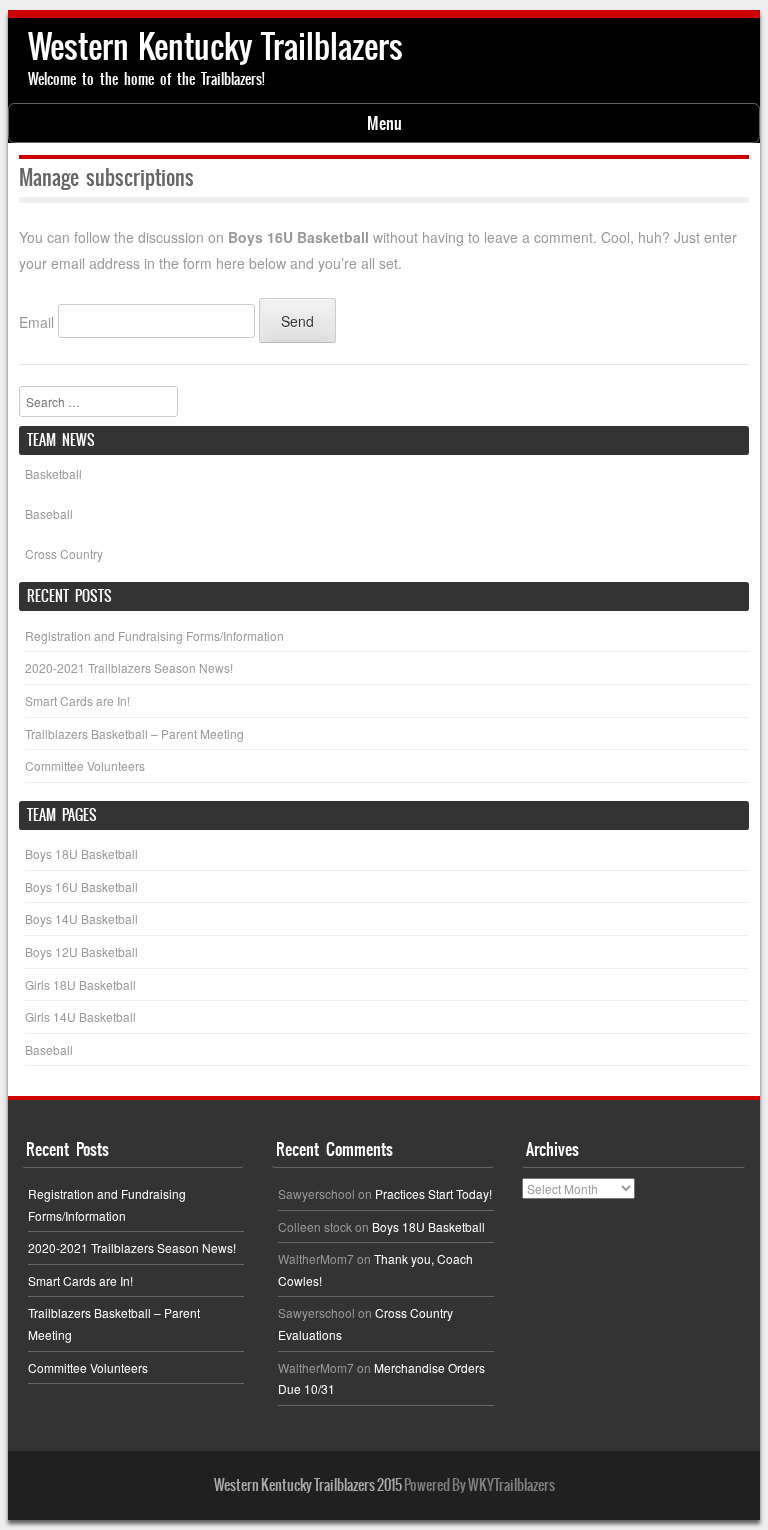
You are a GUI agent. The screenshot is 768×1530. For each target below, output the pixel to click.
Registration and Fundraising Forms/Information (154, 635)
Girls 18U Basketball (80, 984)
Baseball (49, 513)
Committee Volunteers (85, 765)
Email (36, 321)
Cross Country (64, 553)
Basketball (53, 473)
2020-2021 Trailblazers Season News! (129, 667)
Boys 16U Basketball (81, 886)
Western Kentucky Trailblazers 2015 (308, 1485)
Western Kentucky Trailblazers (215, 46)
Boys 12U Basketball (81, 951)
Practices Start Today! (433, 1193)
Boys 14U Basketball (81, 918)
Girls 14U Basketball (80, 1016)
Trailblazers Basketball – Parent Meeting (134, 733)
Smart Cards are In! (77, 700)
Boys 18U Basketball (81, 853)
